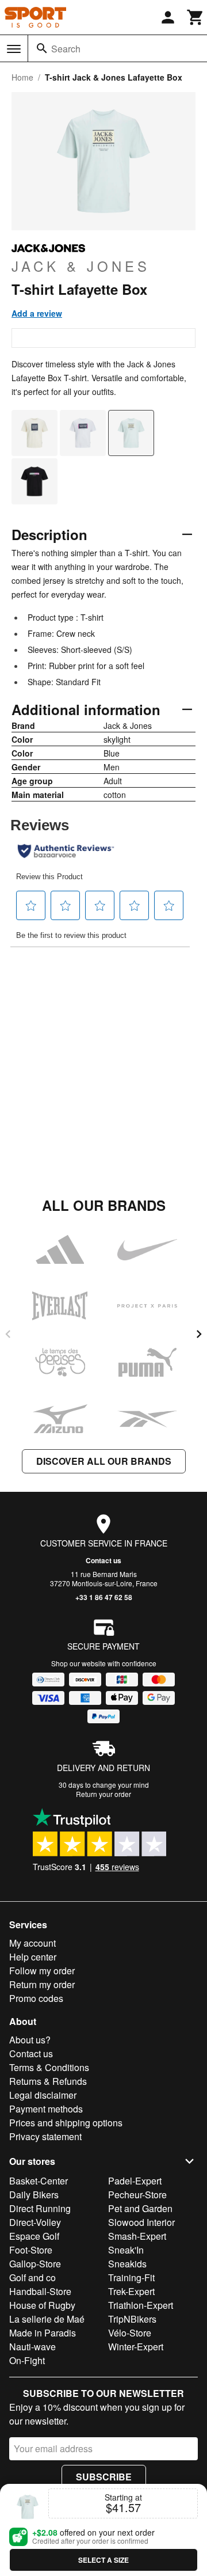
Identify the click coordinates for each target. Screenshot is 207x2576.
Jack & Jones (81, 265)
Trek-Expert (131, 2291)
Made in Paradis (43, 2333)
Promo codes (36, 1998)
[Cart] (195, 17)
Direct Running (40, 2208)
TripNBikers (132, 2319)
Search (66, 49)
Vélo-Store (130, 2333)
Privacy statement (45, 2136)
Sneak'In (126, 2250)
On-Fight (27, 2360)
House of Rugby (42, 2305)
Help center (33, 1957)
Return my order (42, 1984)
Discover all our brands (104, 1461)
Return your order (103, 1794)
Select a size (103, 2560)
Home (22, 77)
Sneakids (127, 2264)
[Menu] (14, 49)
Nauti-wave (32, 2347)
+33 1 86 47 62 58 (104, 1597)
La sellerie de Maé (47, 2319)
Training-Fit (131, 2277)
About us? (30, 2040)
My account (32, 1943)
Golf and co (32, 2277)
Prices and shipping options (66, 2123)
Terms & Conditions (49, 2067)
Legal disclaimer (43, 2095)
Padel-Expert (135, 2181)
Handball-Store (40, 2291)
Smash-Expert (137, 2236)
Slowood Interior (141, 2222)
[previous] (8, 1334)
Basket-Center (39, 2181)
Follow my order (42, 1971)
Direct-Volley (35, 2222)
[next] (199, 1334)
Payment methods (46, 2109)
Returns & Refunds (48, 2081)
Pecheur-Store (137, 2195)
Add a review (37, 313)
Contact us (103, 1560)
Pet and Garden (140, 2208)
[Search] (42, 48)
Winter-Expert (136, 2347)
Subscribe (104, 2477)
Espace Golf (34, 2236)
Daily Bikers (34, 2195)
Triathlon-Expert (141, 2305)
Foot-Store (31, 2250)
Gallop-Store (35, 2264)
